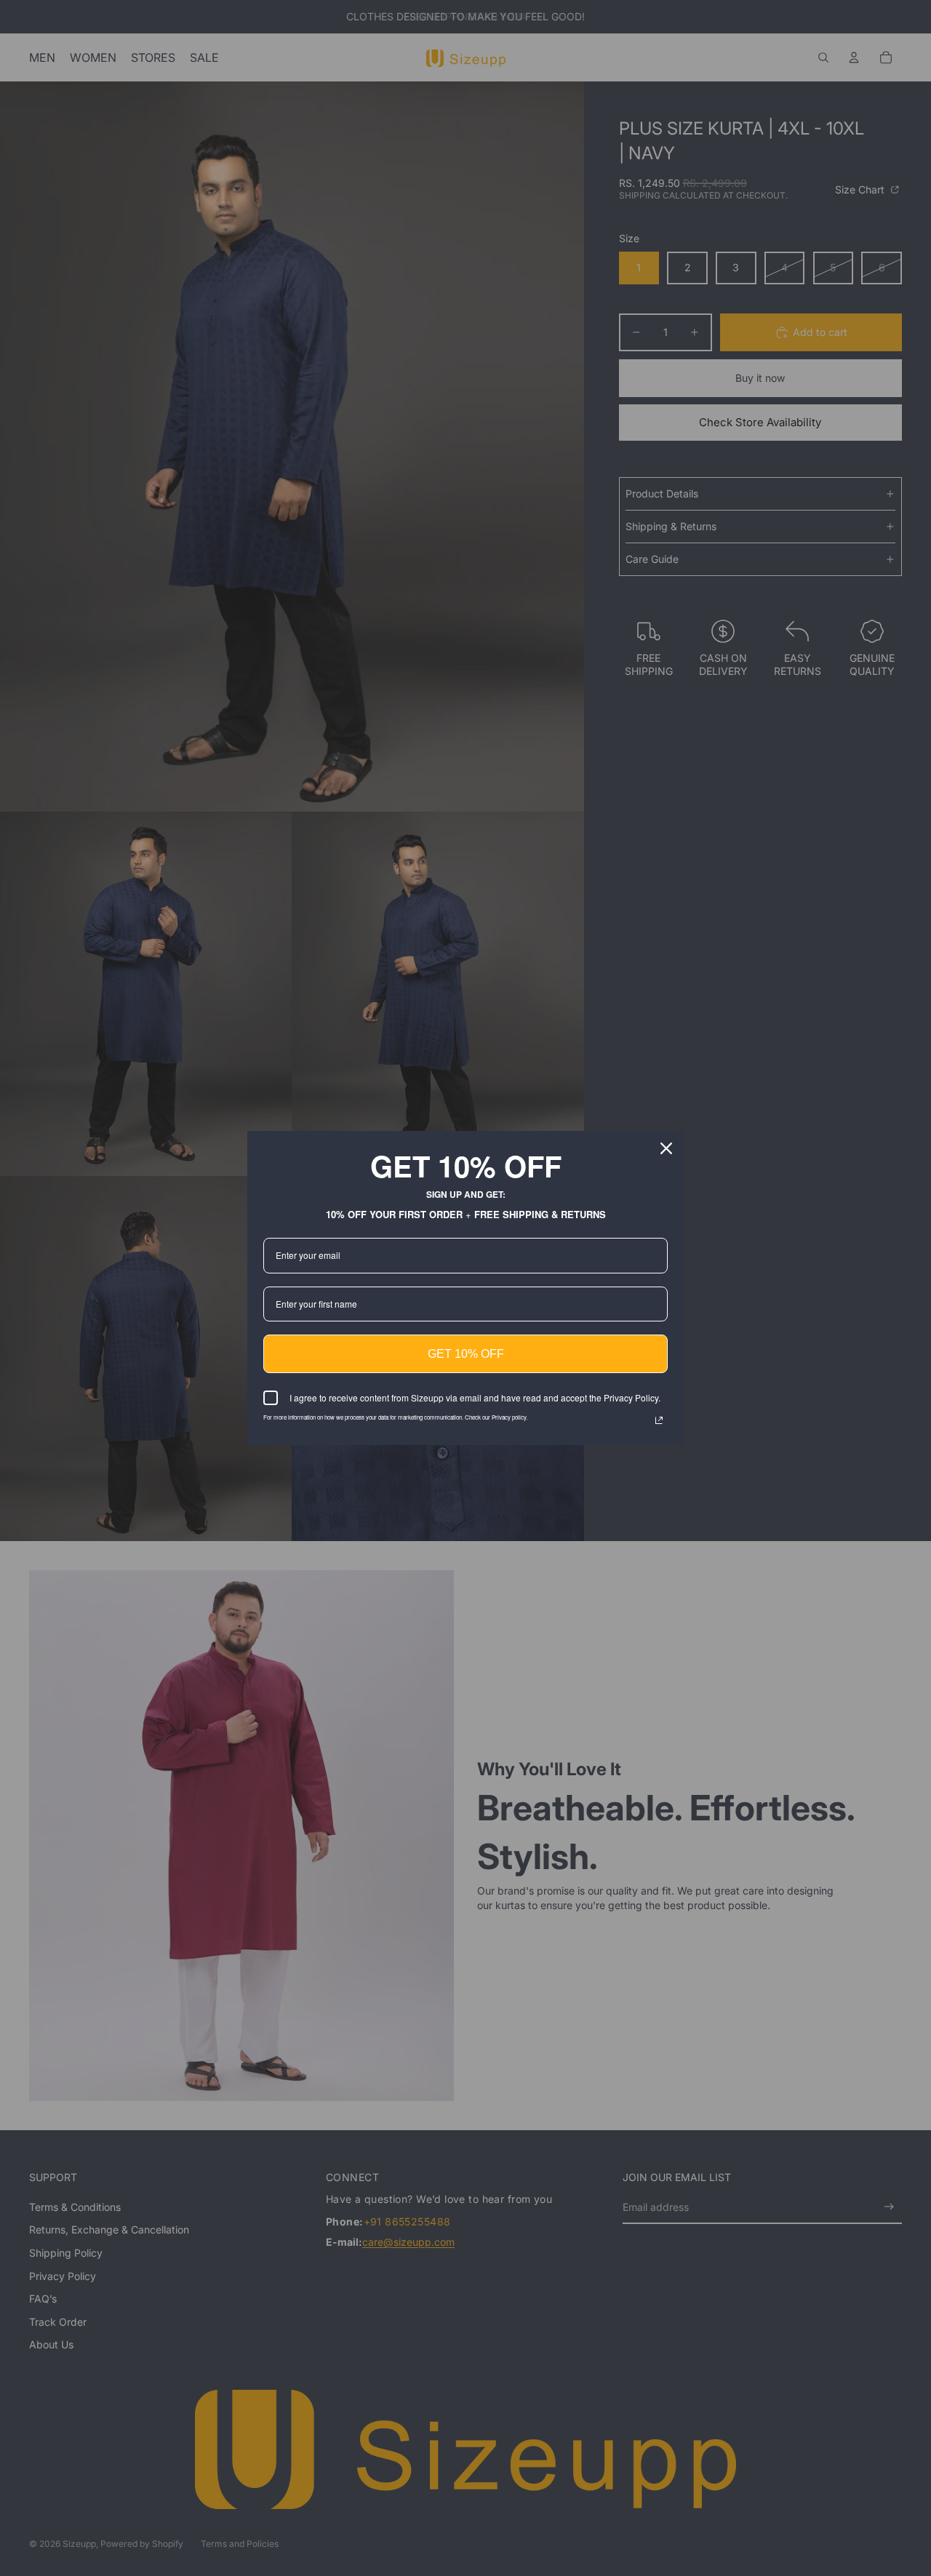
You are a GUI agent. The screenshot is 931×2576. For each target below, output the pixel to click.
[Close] (666, 1148)
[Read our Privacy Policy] (659, 1420)
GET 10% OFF (466, 1354)
